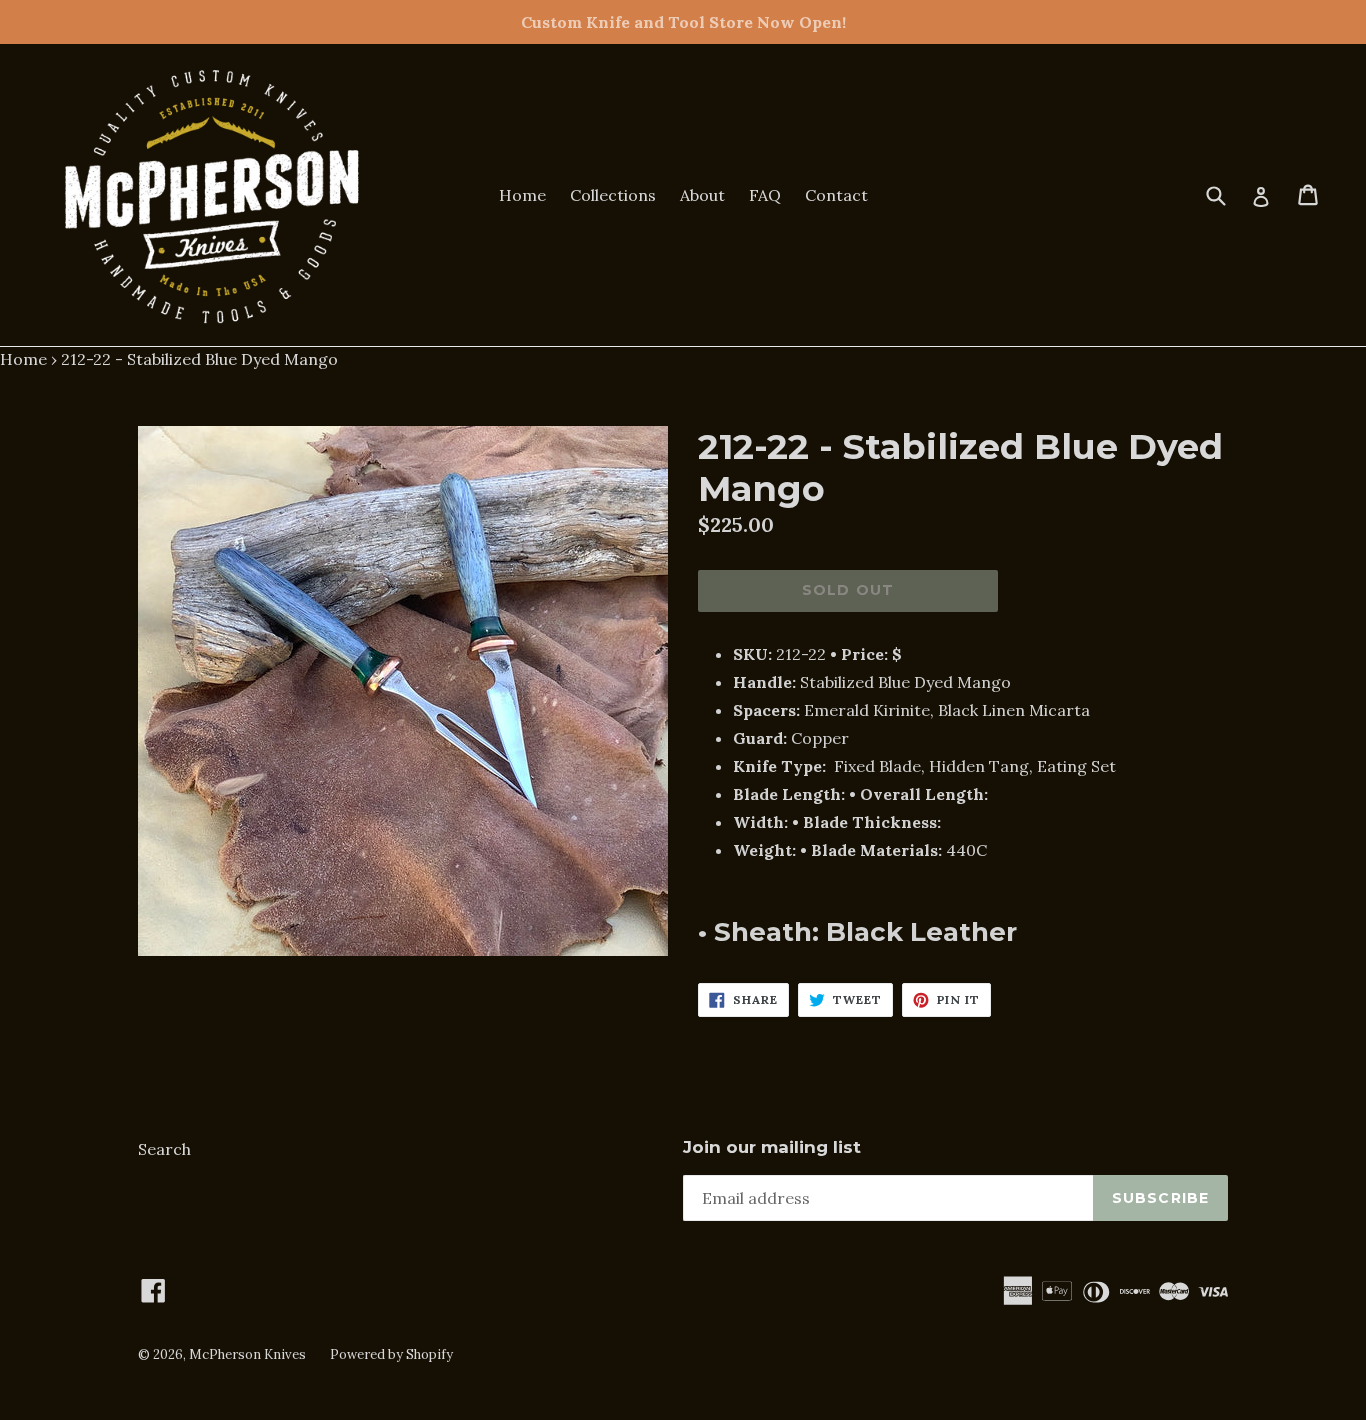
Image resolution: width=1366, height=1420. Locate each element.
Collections (613, 195)
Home (522, 195)
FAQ (765, 195)
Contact (836, 195)
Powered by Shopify (391, 1354)
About (702, 195)
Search (164, 1149)
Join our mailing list (772, 1147)
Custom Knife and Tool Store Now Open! (683, 22)
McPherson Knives (247, 1354)
